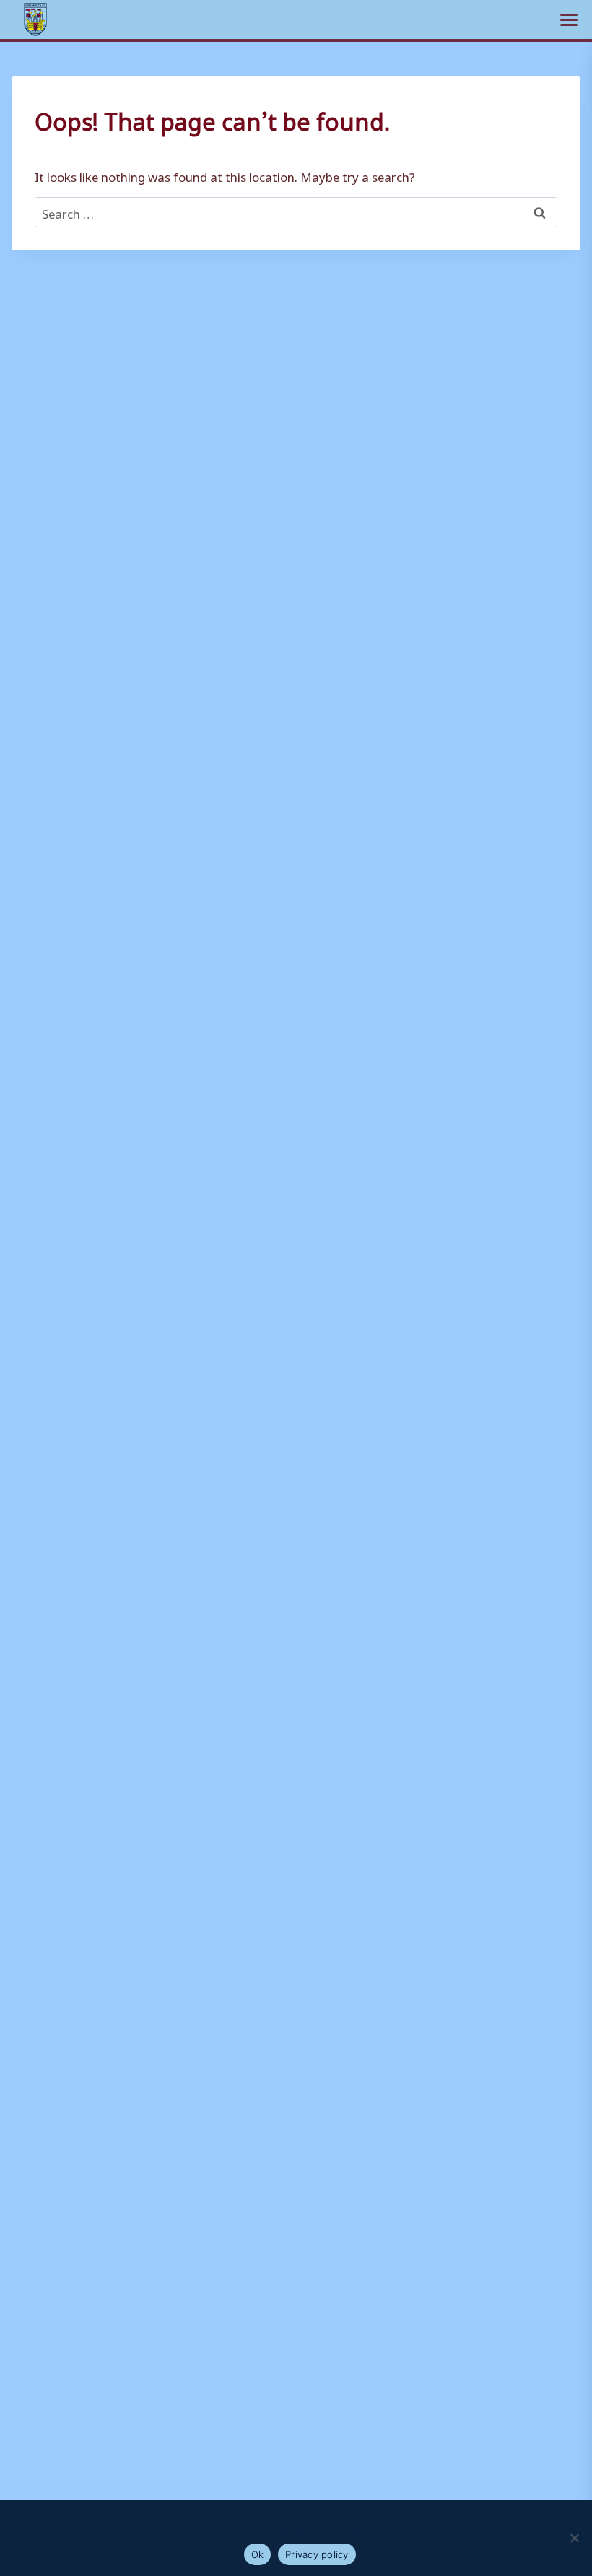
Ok (258, 2554)
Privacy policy (317, 2554)
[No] (574, 2538)
